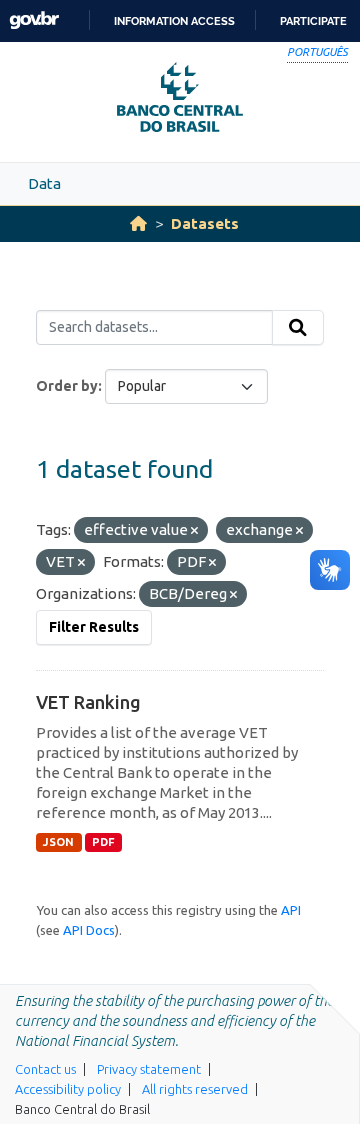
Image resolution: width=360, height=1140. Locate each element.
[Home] (138, 223)
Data (44, 183)
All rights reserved (195, 1089)
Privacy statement (149, 1069)
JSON (58, 842)
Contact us (45, 1069)
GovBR (34, 20)
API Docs (89, 930)
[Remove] (194, 531)
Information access (174, 21)
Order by (67, 386)
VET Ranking (88, 702)
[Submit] (298, 328)
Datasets (205, 223)
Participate (313, 21)
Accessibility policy (68, 1089)
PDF (103, 842)
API (291, 910)
